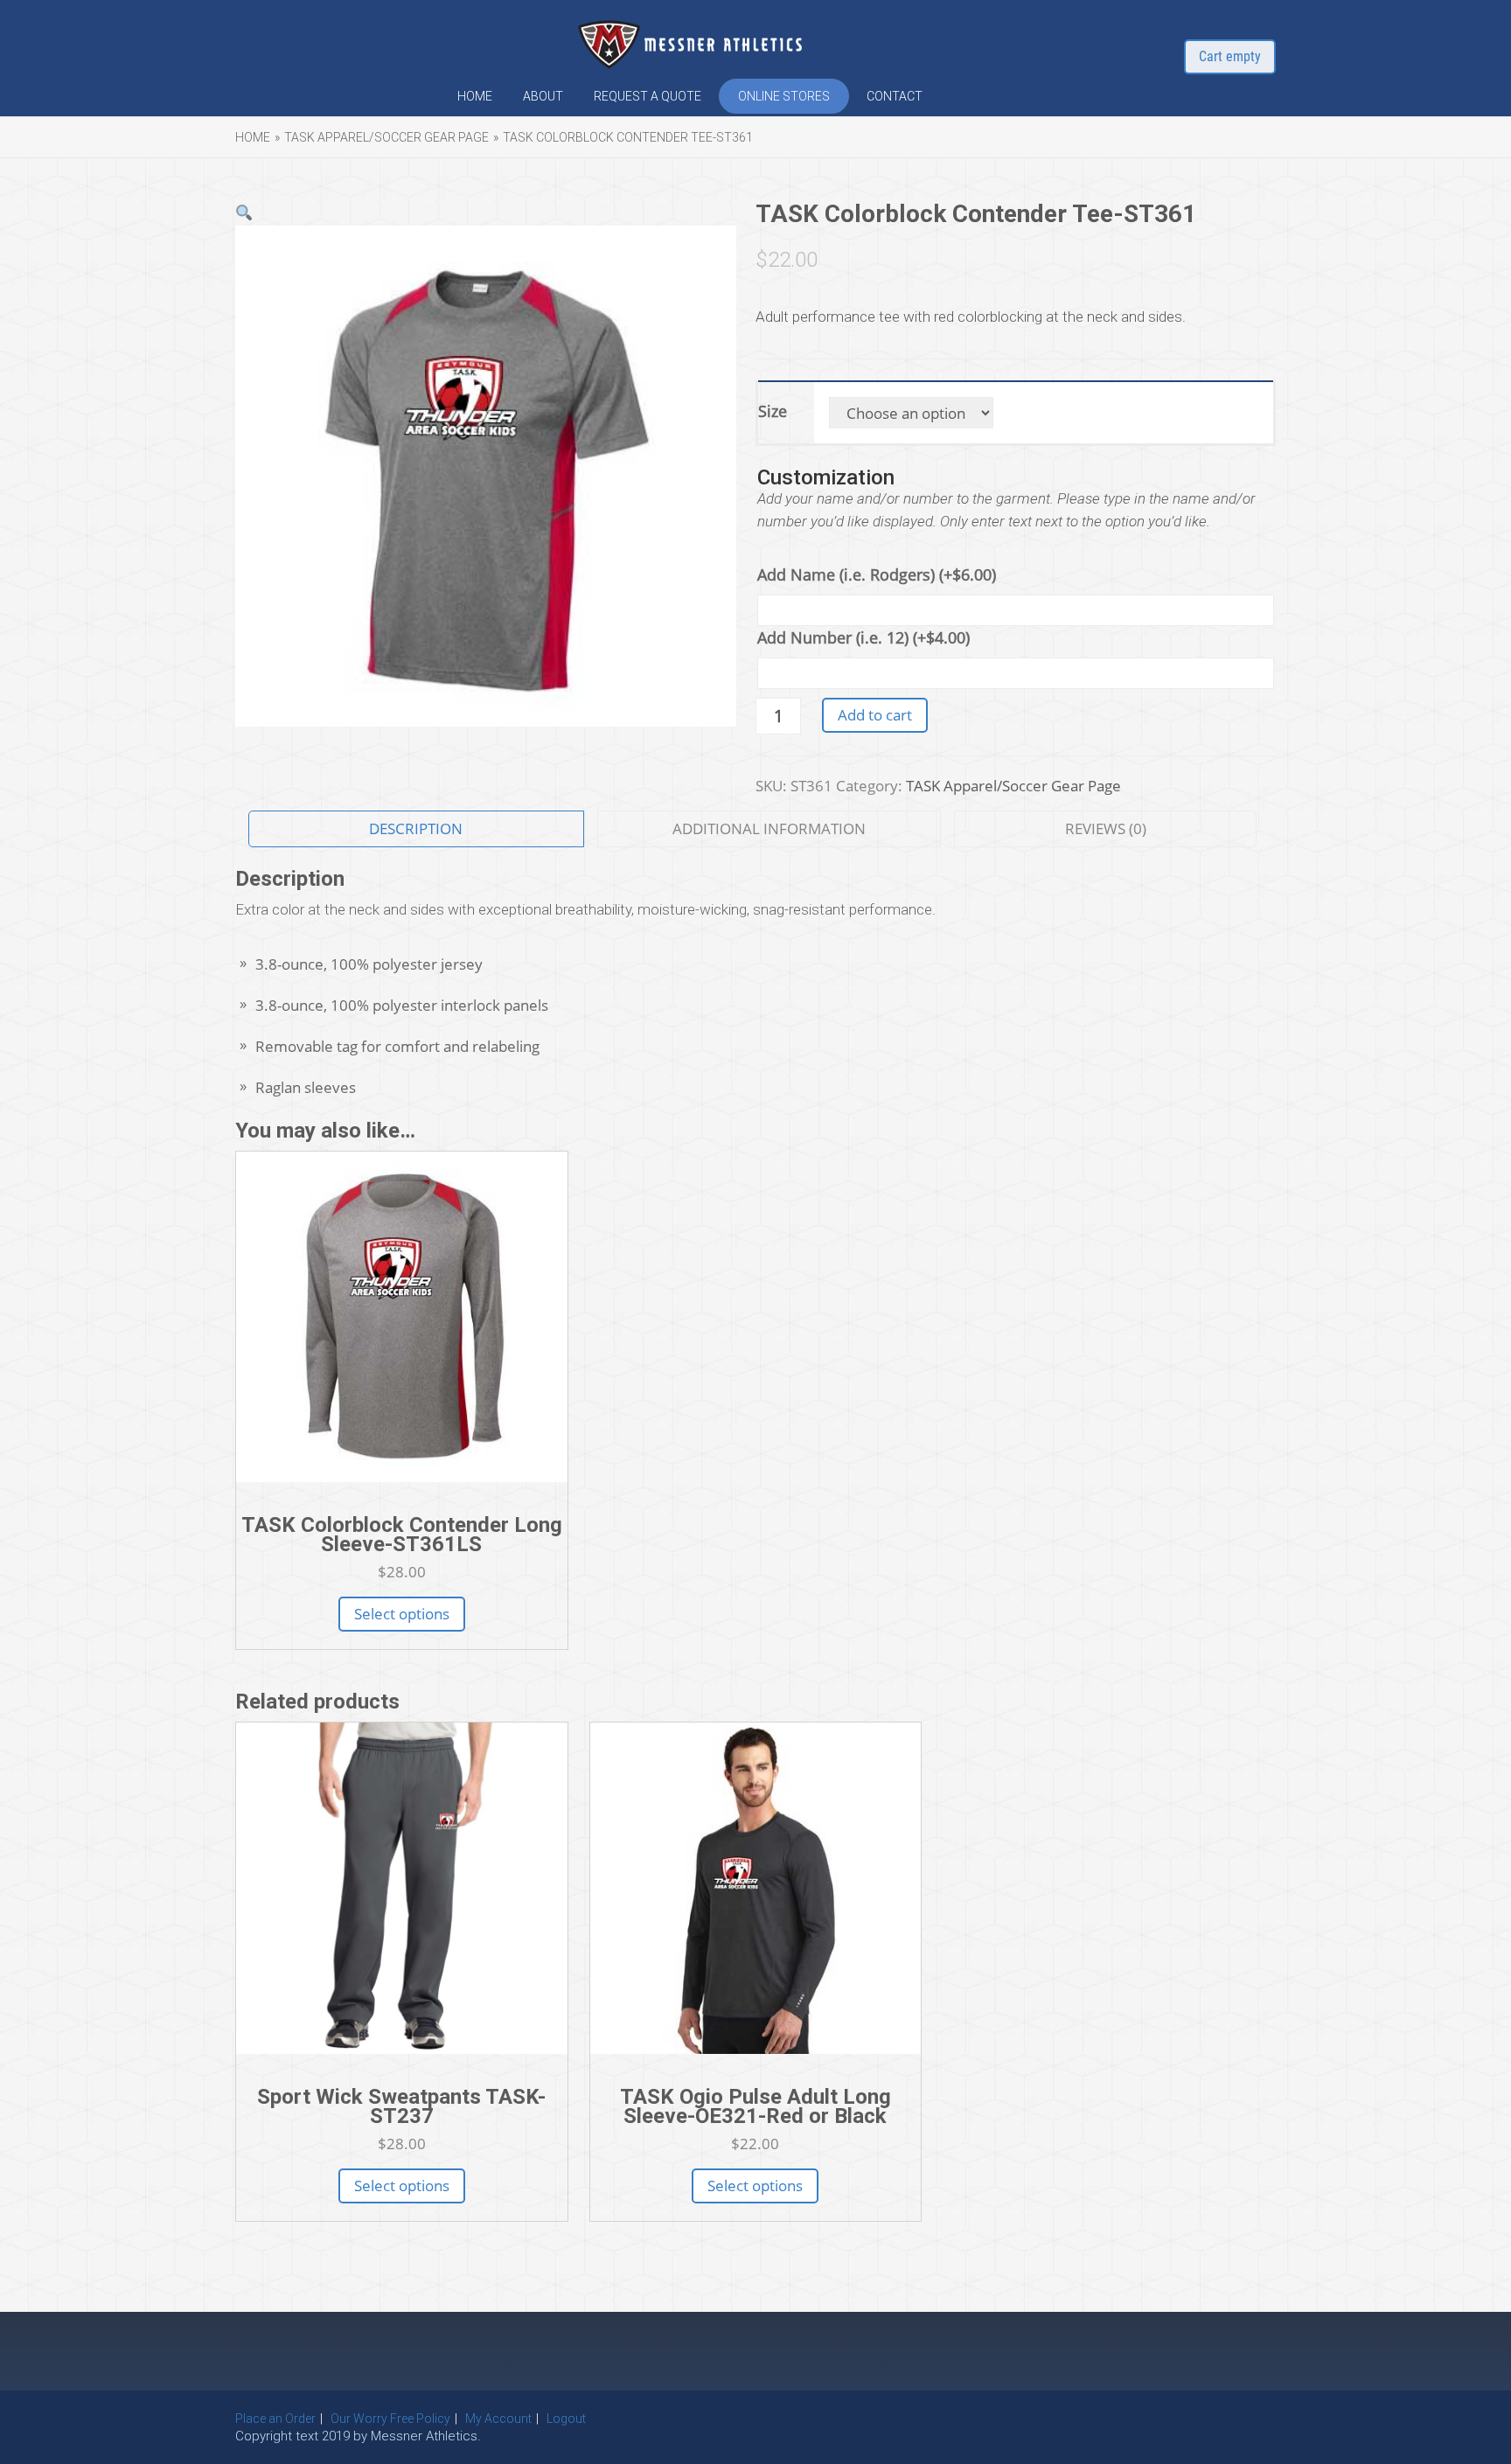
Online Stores (784, 96)
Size (773, 411)
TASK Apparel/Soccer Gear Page (386, 137)
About (543, 96)
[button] (244, 213)
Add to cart (875, 715)
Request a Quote (648, 96)
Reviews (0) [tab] (1106, 828)
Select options (402, 1614)
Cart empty (1230, 56)
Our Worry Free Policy (390, 2419)
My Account (498, 2419)
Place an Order (275, 2419)
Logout (566, 2419)
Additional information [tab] (769, 828)
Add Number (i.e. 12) (863, 637)
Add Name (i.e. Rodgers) (877, 574)
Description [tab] (416, 828)
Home (475, 96)
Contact (895, 96)
